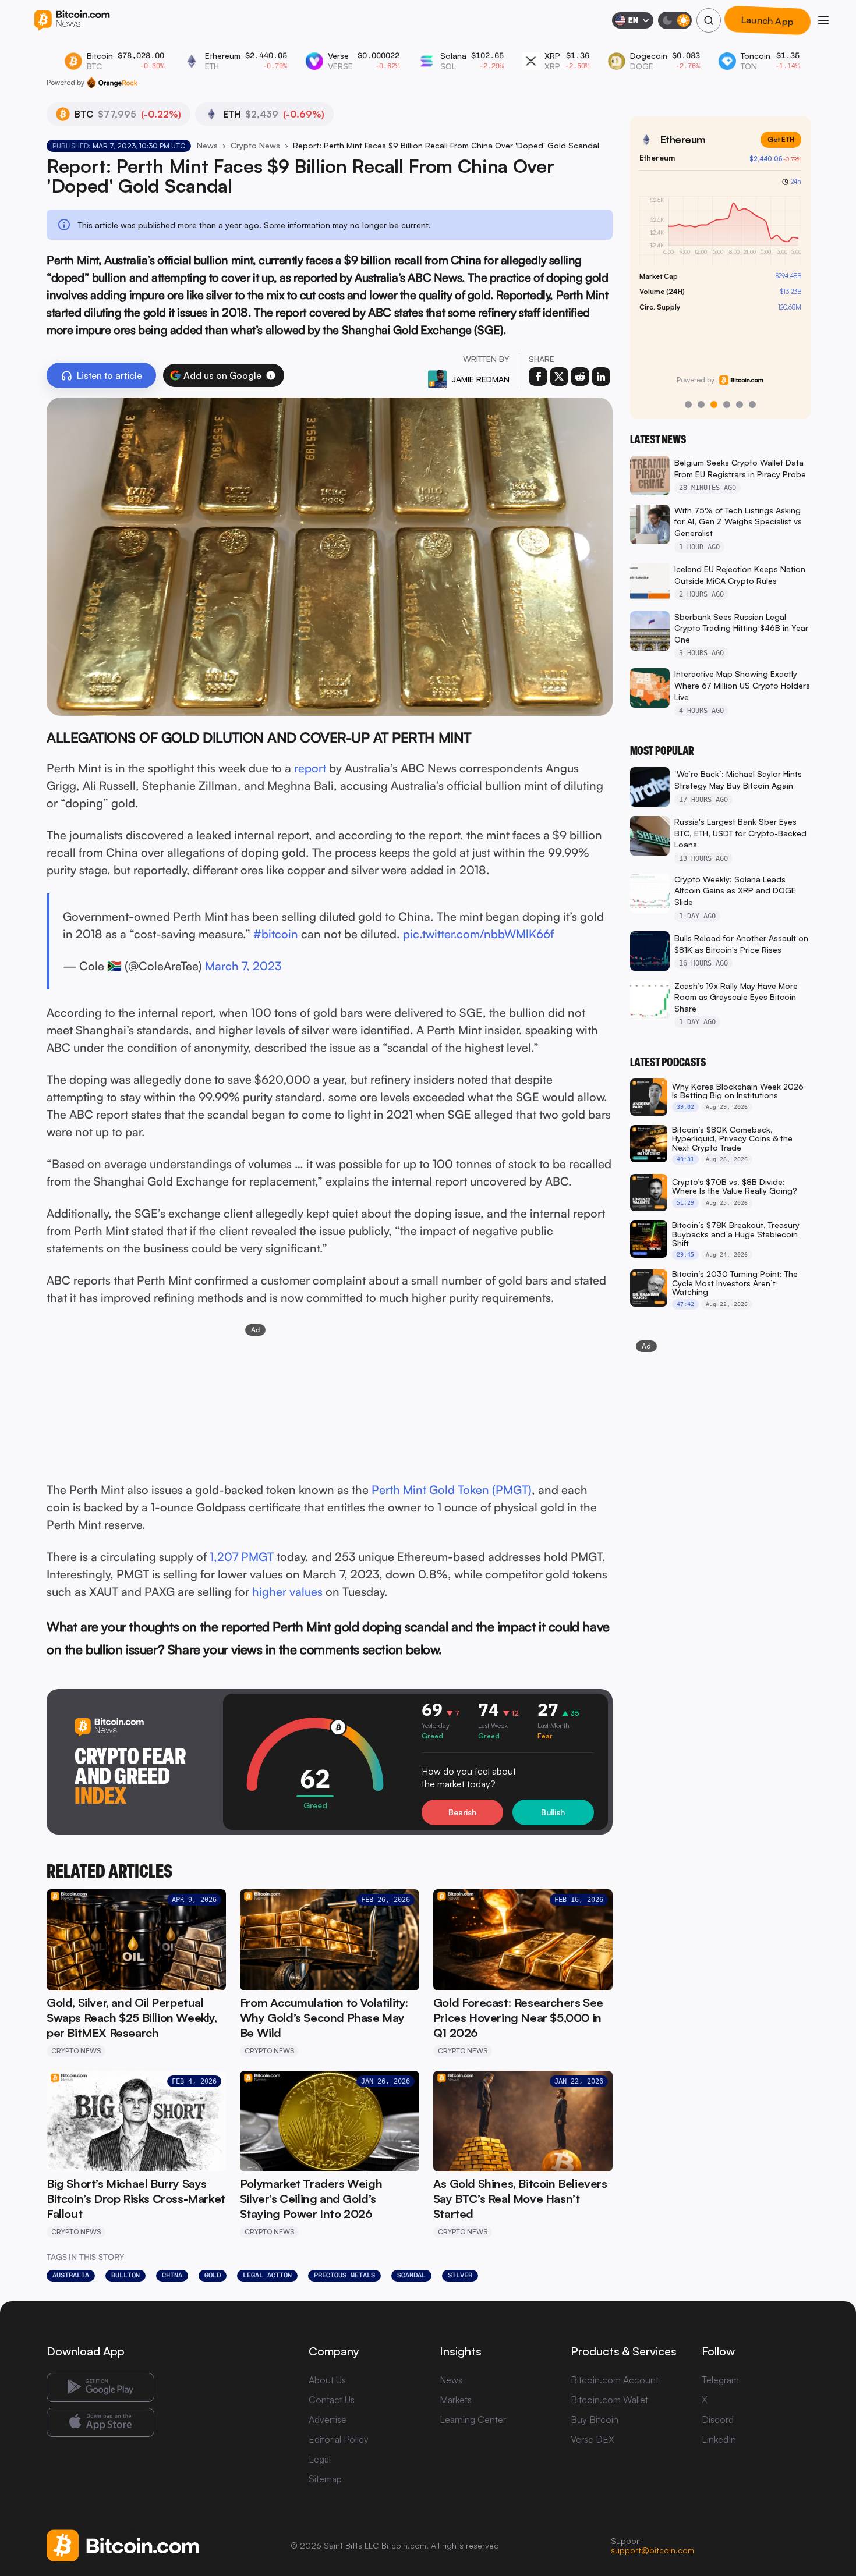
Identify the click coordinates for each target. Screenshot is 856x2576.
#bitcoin (276, 934)
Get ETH (781, 139)
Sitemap (325, 2479)
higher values (287, 1592)
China (172, 2275)
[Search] (709, 20)
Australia (71, 2275)
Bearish (462, 1812)
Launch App (767, 20)
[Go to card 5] (740, 405)
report (310, 768)
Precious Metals (344, 2275)
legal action (267, 2275)
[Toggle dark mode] (675, 20)
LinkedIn (719, 2439)
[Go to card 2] (701, 405)
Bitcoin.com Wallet (609, 2400)
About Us (327, 2380)
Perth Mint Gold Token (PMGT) (452, 1490)
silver (460, 2275)
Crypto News (255, 145)
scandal (411, 2275)
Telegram (720, 2380)
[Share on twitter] (559, 377)
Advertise (328, 2419)
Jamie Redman (480, 379)
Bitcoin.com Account (615, 2380)
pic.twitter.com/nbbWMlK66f (478, 934)
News (207, 145)
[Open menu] (823, 20)
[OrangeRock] (112, 83)
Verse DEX (593, 2439)
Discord (718, 2419)
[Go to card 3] (714, 405)
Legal (320, 2459)
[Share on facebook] (538, 377)
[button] (271, 375)
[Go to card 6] (752, 405)
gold (213, 2275)
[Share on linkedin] (601, 377)
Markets (456, 2400)
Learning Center (473, 2419)
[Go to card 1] (688, 405)
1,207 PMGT (242, 1557)
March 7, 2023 (243, 966)
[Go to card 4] (727, 405)
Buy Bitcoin (595, 2419)
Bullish (553, 1812)
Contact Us (332, 2400)
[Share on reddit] (580, 377)
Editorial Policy (339, 2439)
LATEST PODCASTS (668, 1062)
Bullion (125, 2275)
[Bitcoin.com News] (72, 21)
